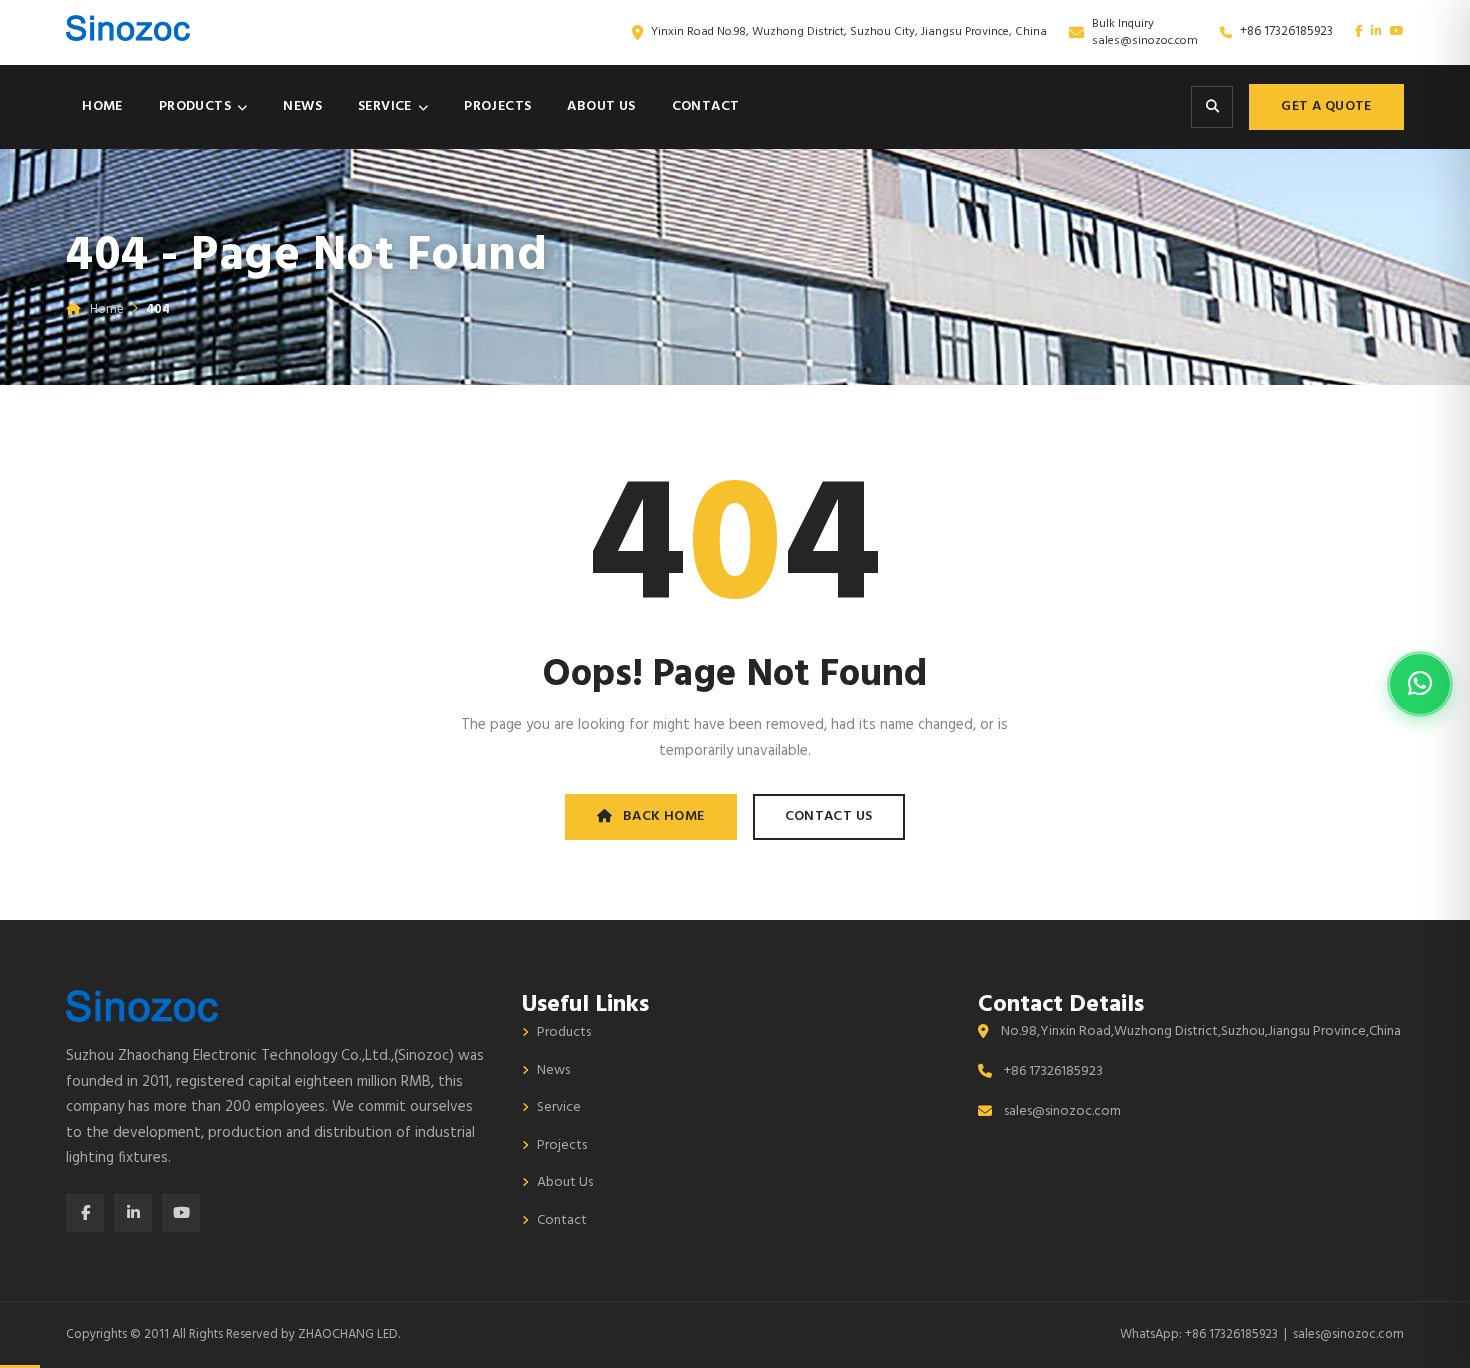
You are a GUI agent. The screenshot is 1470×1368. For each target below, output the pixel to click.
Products (195, 106)
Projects (497, 106)
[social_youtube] (1397, 32)
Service (385, 106)
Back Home (664, 816)
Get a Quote (1326, 106)
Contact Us (829, 816)
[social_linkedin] (1376, 32)
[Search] (1212, 107)
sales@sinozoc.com (1145, 41)
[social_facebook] (1359, 32)
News (302, 106)
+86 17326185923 (1286, 31)
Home (102, 106)
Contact (706, 106)
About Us (601, 106)
